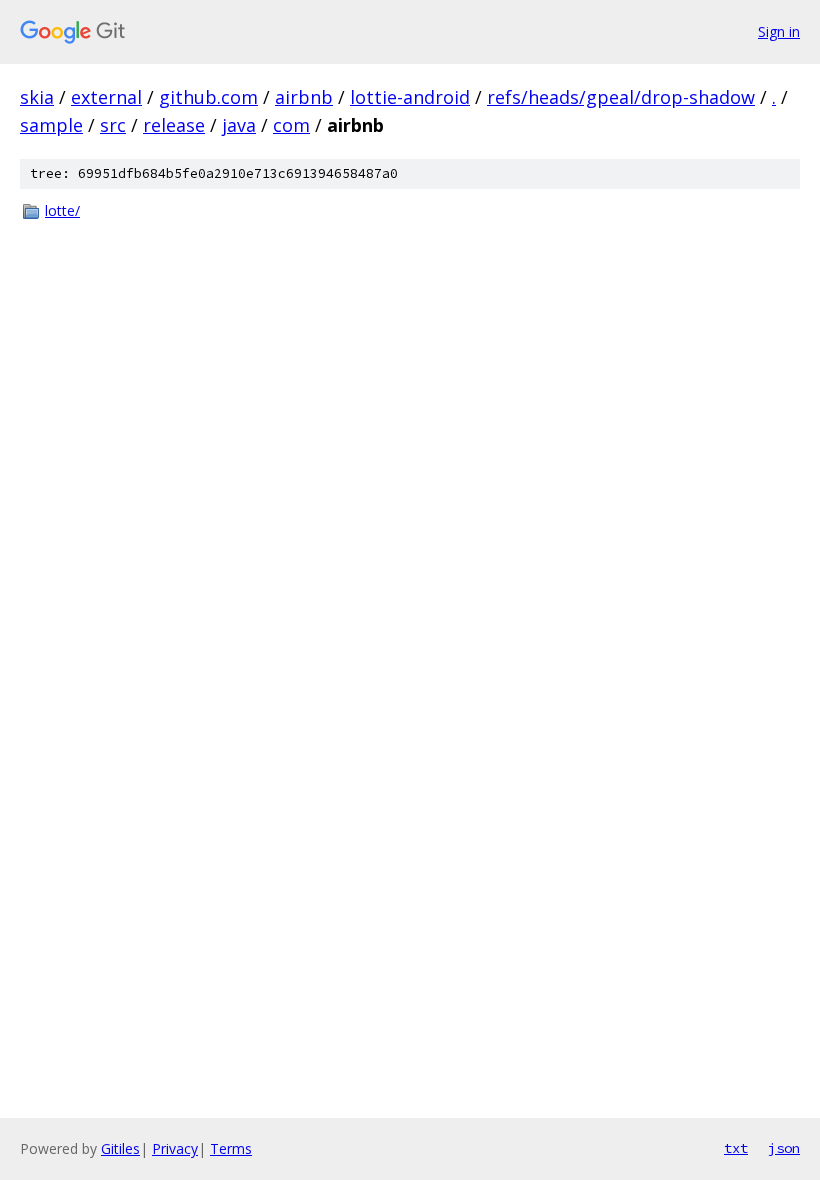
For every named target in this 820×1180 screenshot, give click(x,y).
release (174, 125)
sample (51, 125)
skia (37, 97)
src (113, 125)
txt (736, 1148)
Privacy (175, 1148)
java (239, 125)
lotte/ (62, 210)
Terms (231, 1148)
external (106, 97)
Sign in (779, 31)
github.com (208, 97)
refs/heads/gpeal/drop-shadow (621, 97)
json (784, 1148)
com (291, 125)
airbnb (304, 97)
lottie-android (410, 97)
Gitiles (120, 1148)
